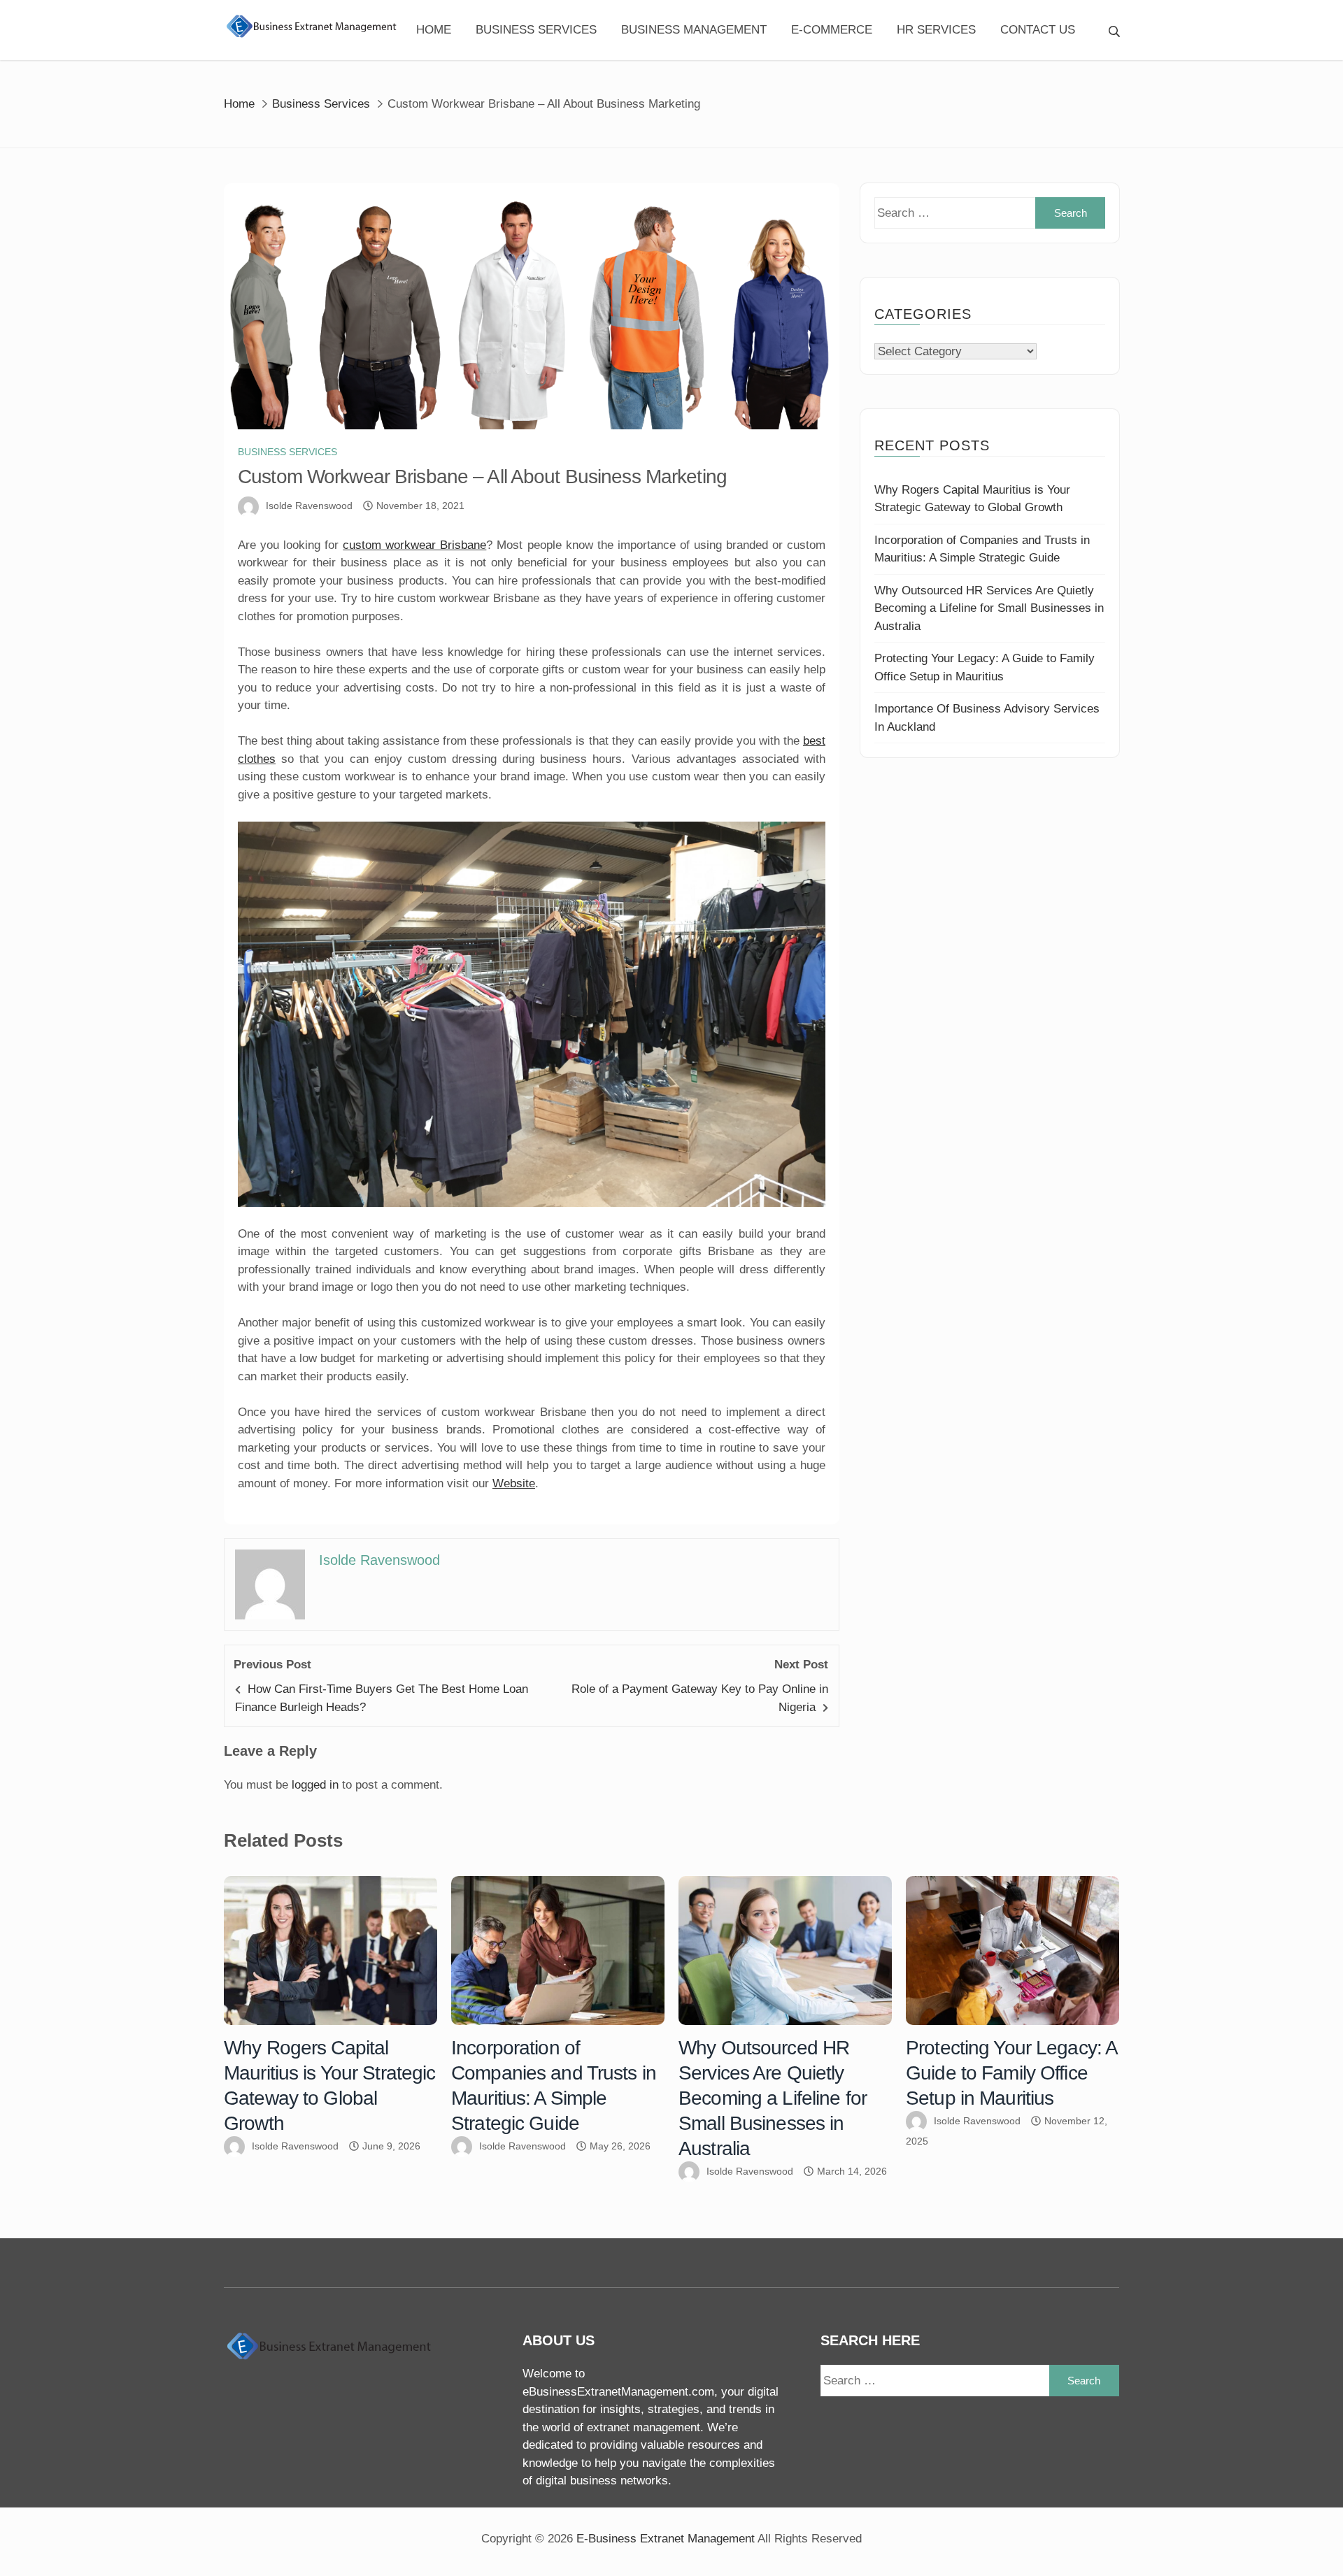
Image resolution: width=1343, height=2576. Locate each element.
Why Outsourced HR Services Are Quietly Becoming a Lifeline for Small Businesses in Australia (989, 608)
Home (434, 30)
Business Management (694, 30)
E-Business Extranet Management (666, 2539)
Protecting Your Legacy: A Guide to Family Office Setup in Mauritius (1011, 2073)
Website (514, 1483)
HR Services (936, 30)
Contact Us (1038, 30)
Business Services (536, 30)
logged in (315, 1785)
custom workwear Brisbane (414, 545)
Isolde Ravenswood (309, 506)
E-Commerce (832, 30)
